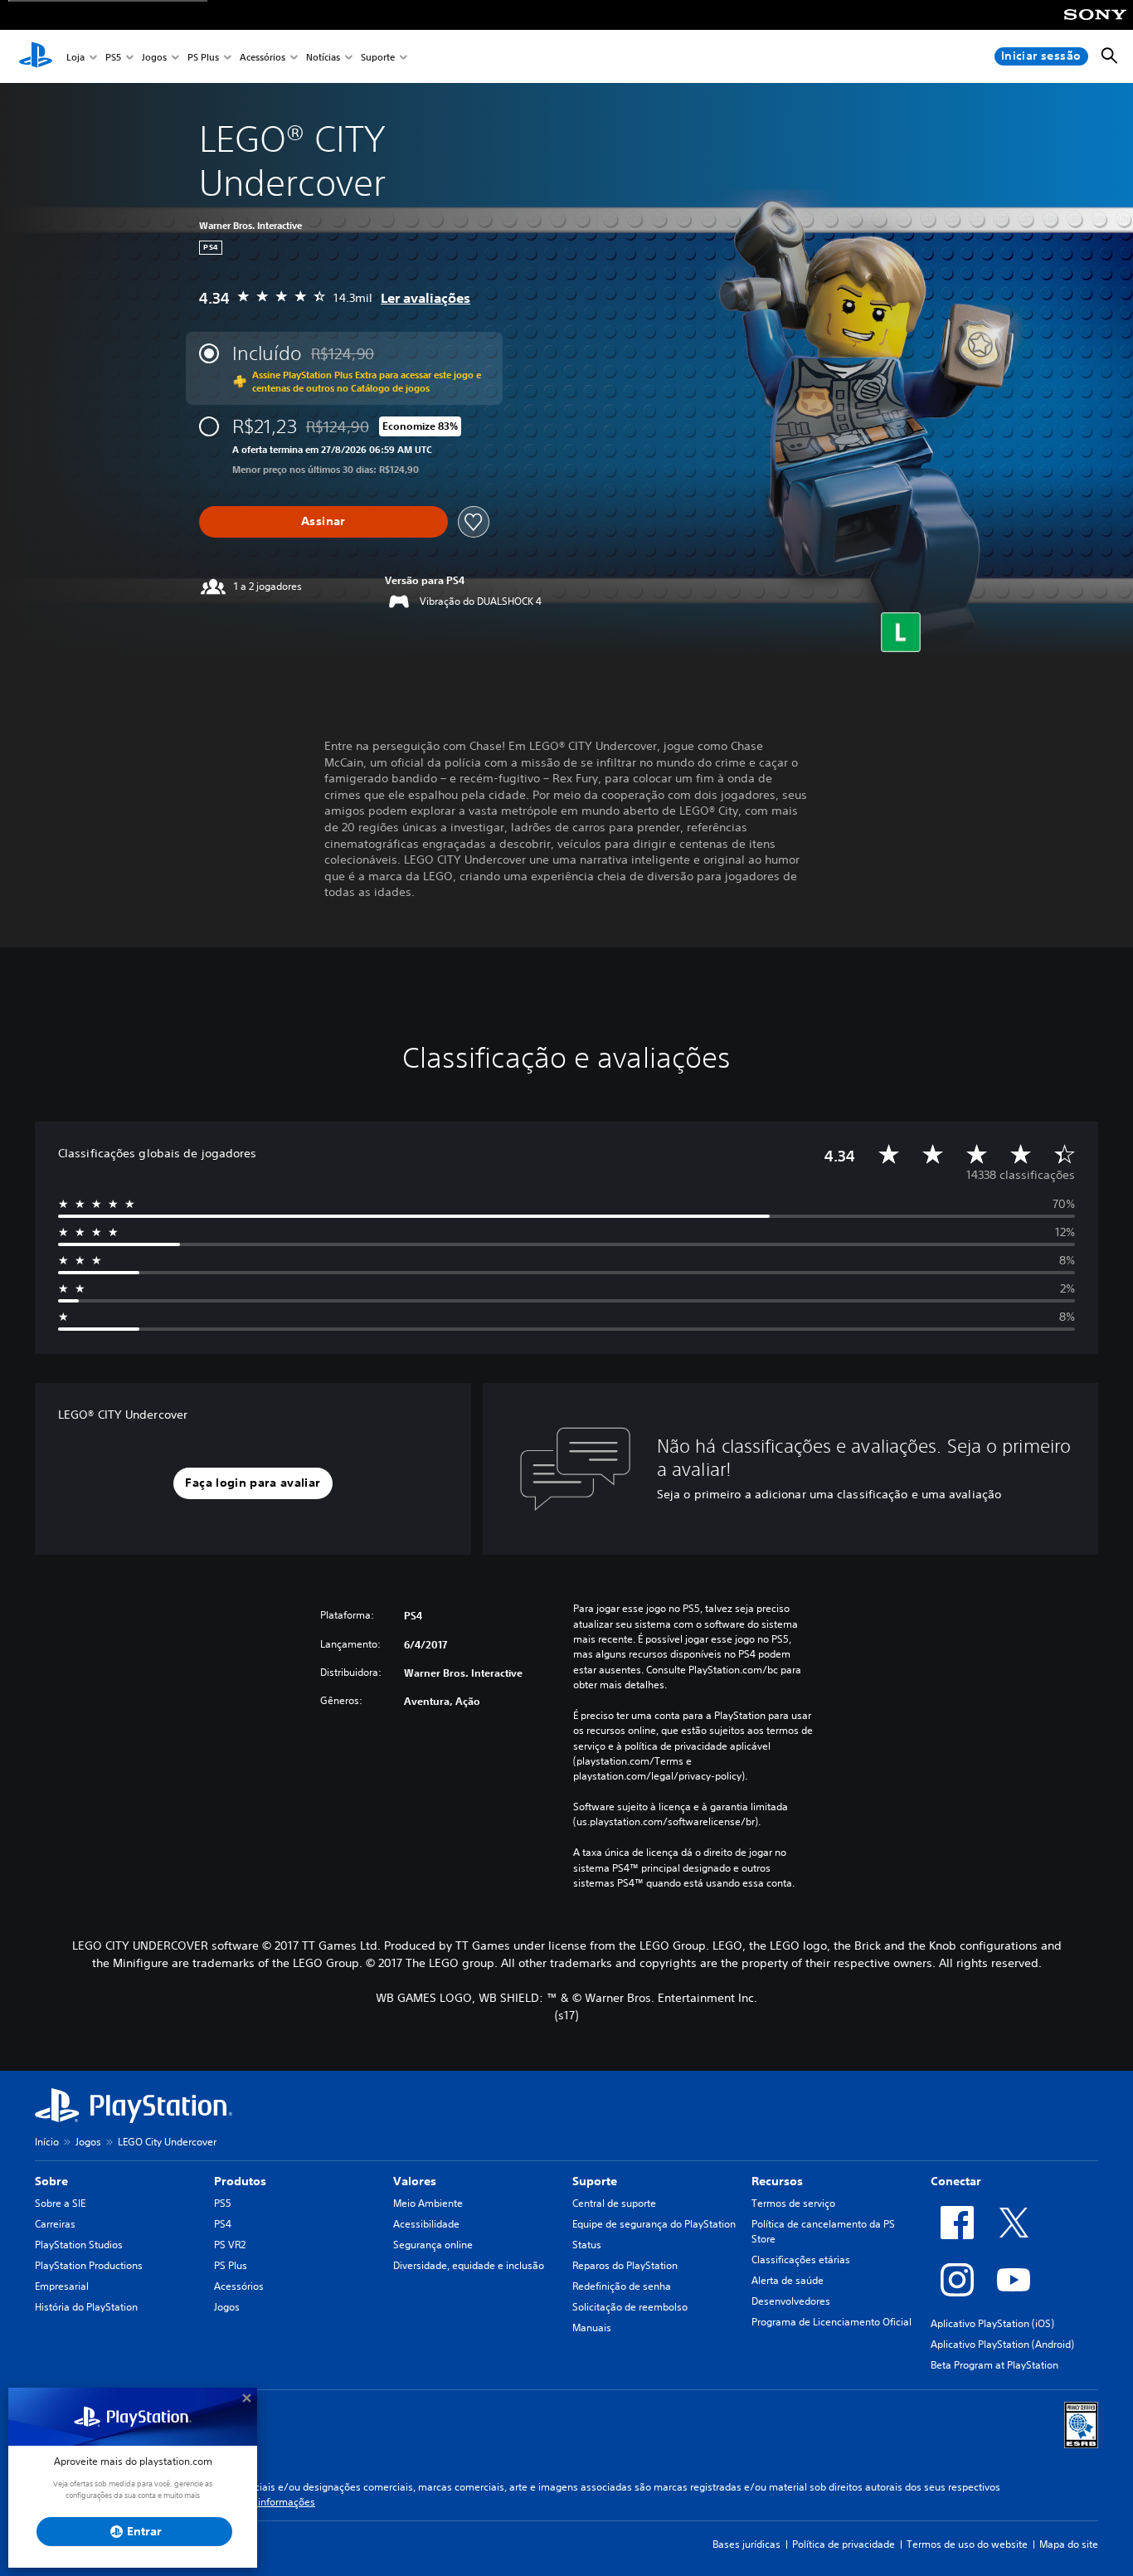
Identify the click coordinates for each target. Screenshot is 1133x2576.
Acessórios (263, 57)
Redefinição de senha (622, 2286)
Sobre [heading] (51, 2181)
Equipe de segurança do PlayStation (654, 2224)
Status (587, 2245)
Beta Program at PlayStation (994, 2365)
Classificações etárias (801, 2259)
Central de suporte (614, 2203)
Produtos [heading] (240, 2181)
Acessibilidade (426, 2224)
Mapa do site (1069, 2544)
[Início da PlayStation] (36, 56)
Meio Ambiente (428, 2203)
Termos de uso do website (967, 2544)
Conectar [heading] (956, 2181)
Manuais (592, 2328)
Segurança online (433, 2245)
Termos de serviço (793, 2203)
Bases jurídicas (746, 2544)
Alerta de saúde (788, 2280)
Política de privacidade (844, 2544)
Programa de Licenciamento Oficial (832, 2322)
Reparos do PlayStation (625, 2265)
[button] (253, 1483)
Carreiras (55, 2224)
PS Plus (203, 57)
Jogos (154, 57)
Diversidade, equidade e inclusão (469, 2265)
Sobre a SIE (60, 2203)
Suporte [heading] (595, 2181)
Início (47, 2142)
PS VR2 (230, 2245)
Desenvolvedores (791, 2301)
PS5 (113, 57)
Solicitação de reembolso (630, 2307)
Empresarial (62, 2286)
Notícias (323, 57)
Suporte (378, 57)
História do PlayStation (86, 2307)
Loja (75, 57)
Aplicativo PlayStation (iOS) (992, 2323)
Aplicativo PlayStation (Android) (1002, 2344)
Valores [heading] (415, 2181)
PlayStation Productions (89, 2265)
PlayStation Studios (79, 2245)
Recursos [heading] (777, 2181)
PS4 (223, 2224)
